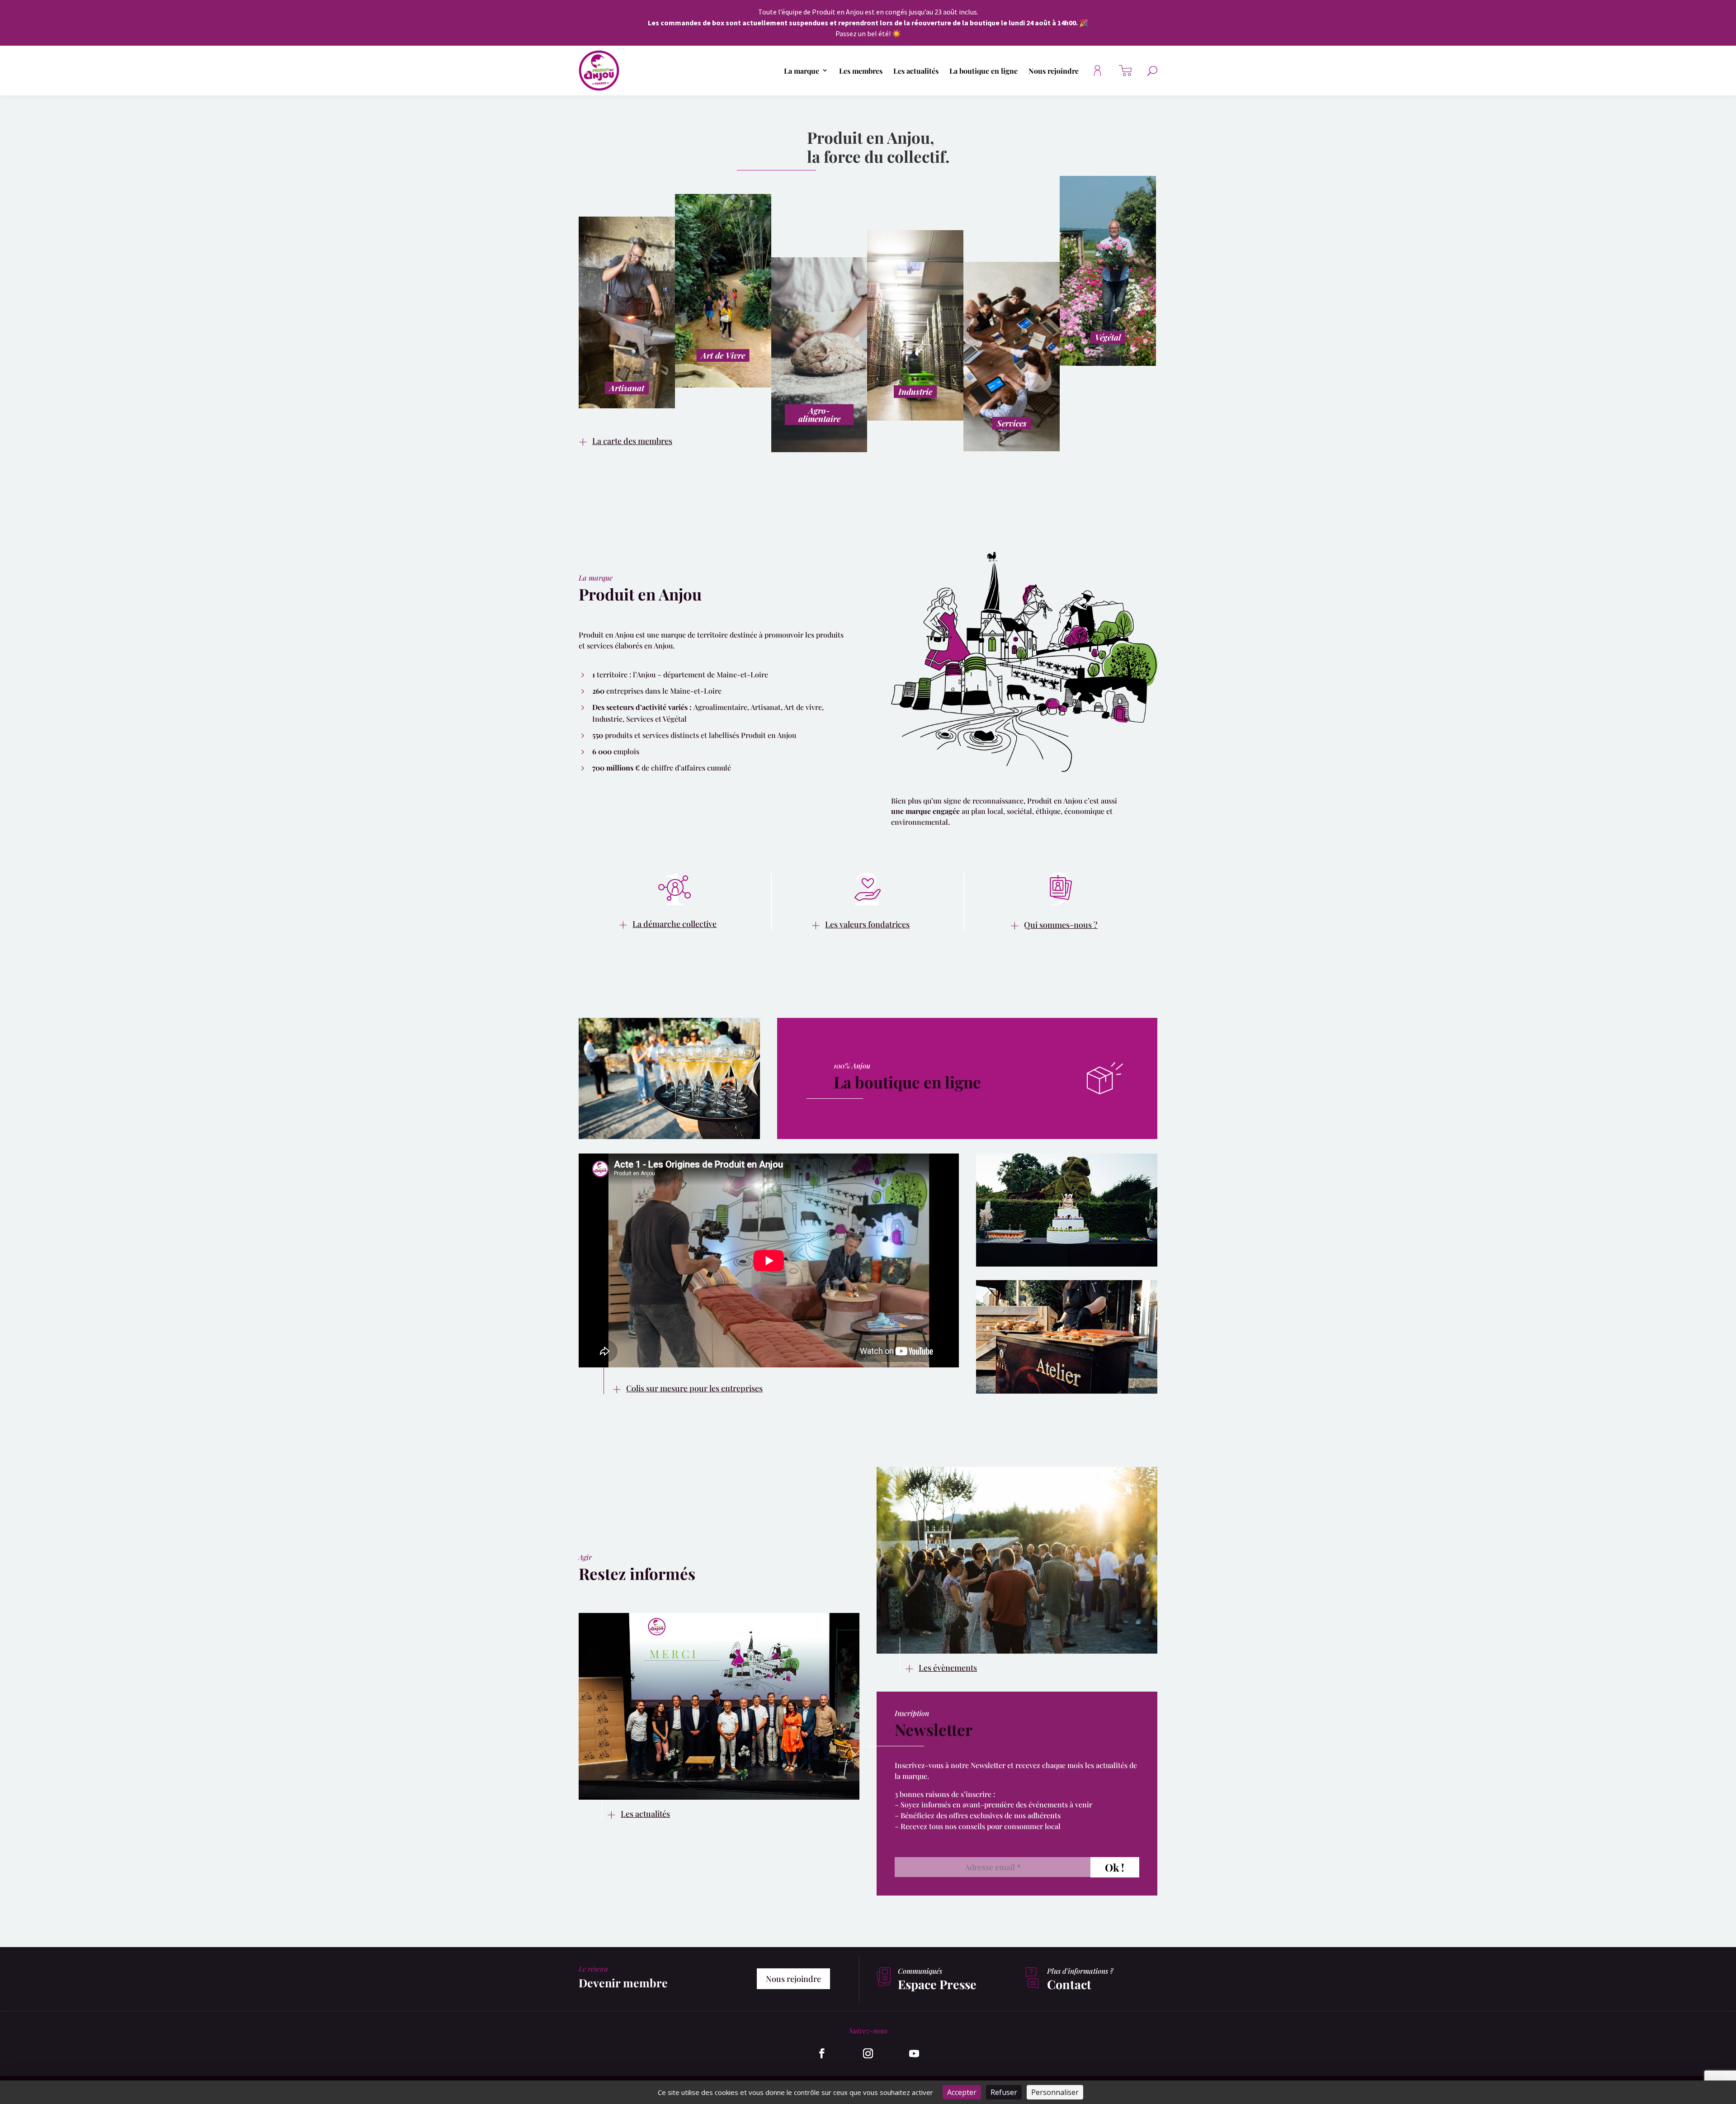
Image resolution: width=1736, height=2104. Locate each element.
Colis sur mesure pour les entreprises (694, 1388)
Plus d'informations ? (1080, 1971)
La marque (802, 71)
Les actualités (916, 71)
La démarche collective (675, 924)
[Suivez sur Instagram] (868, 2053)
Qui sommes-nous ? (1061, 925)
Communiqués (920, 1971)
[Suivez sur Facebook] (822, 2053)
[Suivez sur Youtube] (914, 2053)
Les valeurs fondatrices (867, 924)
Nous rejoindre (1054, 71)
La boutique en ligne (984, 71)
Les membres (861, 71)
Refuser (1004, 2092)
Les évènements (948, 1668)
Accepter (962, 2092)
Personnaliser (1055, 2092)
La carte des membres (632, 441)
